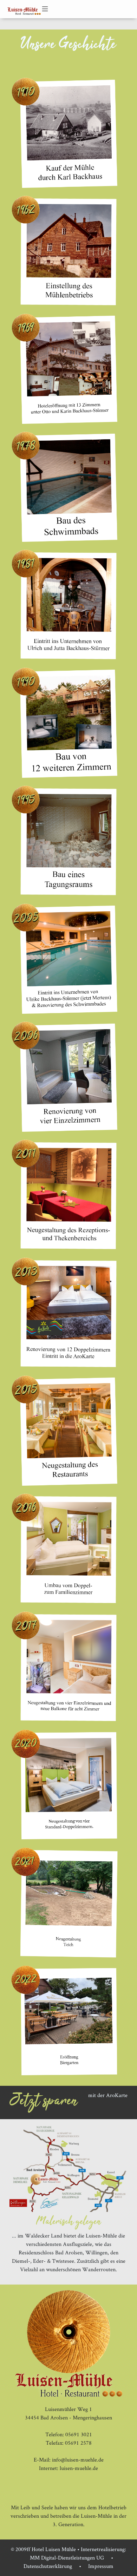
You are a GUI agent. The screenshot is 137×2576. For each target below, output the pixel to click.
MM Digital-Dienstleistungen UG (67, 2558)
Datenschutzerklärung (48, 2566)
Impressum (101, 2566)
